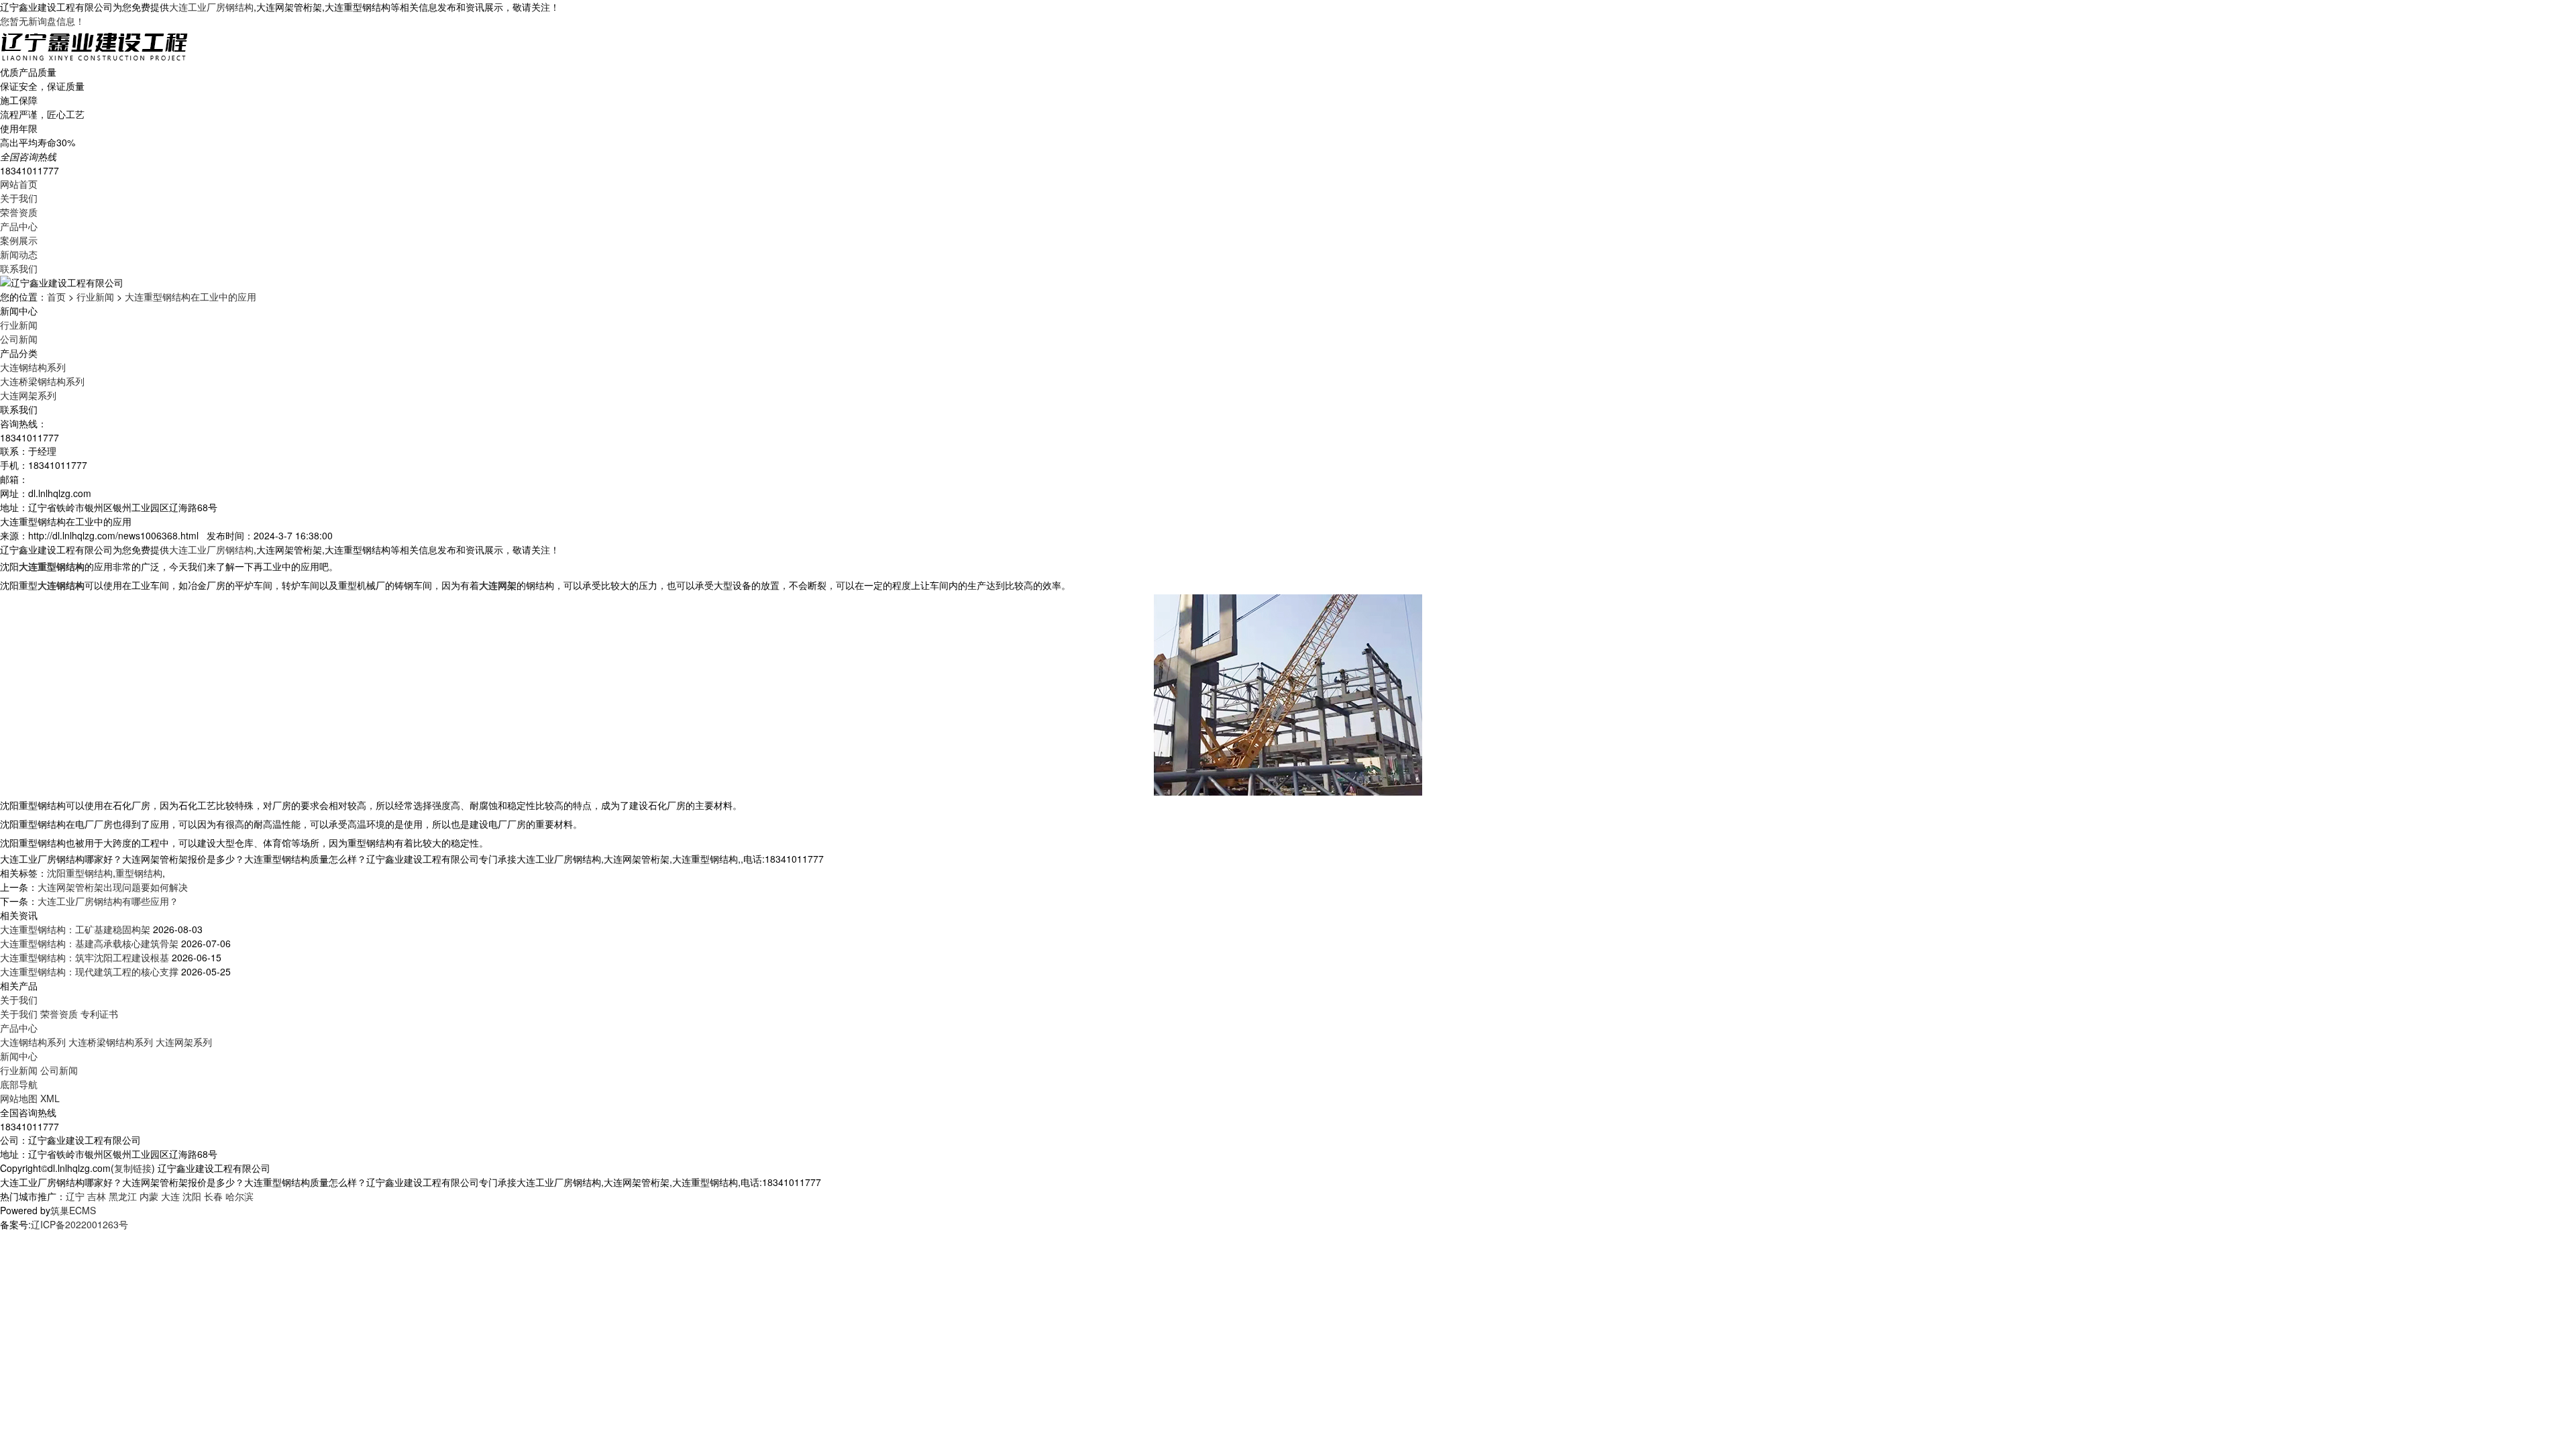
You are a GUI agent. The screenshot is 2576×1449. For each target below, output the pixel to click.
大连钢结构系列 (33, 367)
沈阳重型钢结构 (80, 873)
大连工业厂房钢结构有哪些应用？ (108, 901)
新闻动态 (19, 254)
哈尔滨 (239, 1196)
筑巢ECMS (73, 1210)
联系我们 (19, 268)
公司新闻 (19, 339)
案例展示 (19, 240)
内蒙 (149, 1196)
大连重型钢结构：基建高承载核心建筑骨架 (89, 943)
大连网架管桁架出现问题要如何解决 (113, 887)
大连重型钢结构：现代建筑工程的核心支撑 (89, 971)
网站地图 (19, 1098)
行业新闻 (95, 297)
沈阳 (192, 1196)
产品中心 (19, 226)
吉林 (97, 1196)
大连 (170, 1196)
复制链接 (133, 1168)
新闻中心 (19, 1056)
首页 (56, 297)
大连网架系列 (28, 395)
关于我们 (19, 198)
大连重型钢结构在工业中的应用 (191, 297)
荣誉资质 (19, 212)
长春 (213, 1196)
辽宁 (75, 1196)
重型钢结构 (139, 873)
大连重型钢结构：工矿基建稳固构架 (75, 929)
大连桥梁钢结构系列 (42, 381)
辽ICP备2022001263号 (79, 1224)
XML (50, 1098)
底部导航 (19, 1084)
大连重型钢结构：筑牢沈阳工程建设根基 (85, 957)
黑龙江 (123, 1196)
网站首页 (19, 184)
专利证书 (99, 1014)
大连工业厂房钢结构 (211, 7)
